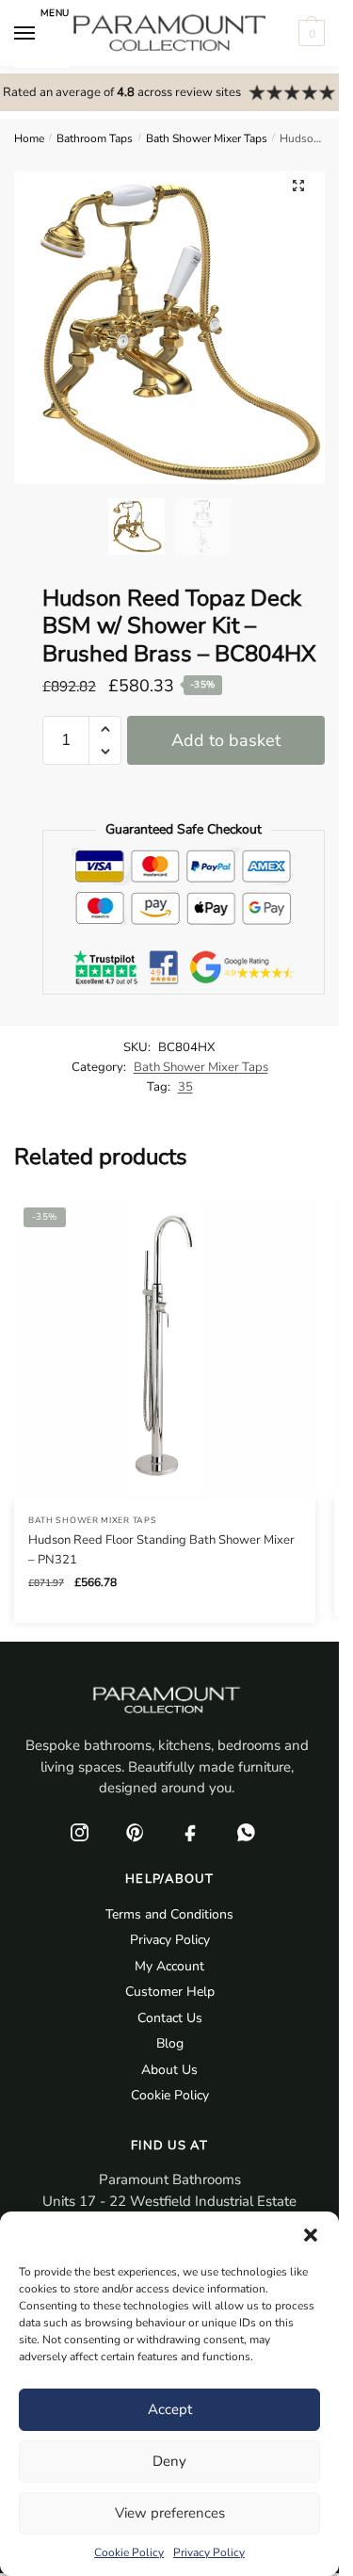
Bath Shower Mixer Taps (207, 138)
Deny (169, 2461)
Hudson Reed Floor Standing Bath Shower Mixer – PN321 (161, 1550)
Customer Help (170, 1992)
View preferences (170, 2513)
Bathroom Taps (95, 138)
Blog (170, 2043)
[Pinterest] (135, 1833)
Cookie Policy (129, 2552)
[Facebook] (190, 1833)
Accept (170, 2409)
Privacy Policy (209, 2552)
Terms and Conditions (169, 1914)
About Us (169, 2070)
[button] (311, 2235)
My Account (169, 1966)
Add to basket (226, 740)
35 (185, 1087)
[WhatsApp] (246, 1833)
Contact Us (170, 2018)
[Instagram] (79, 1833)
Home (29, 138)
